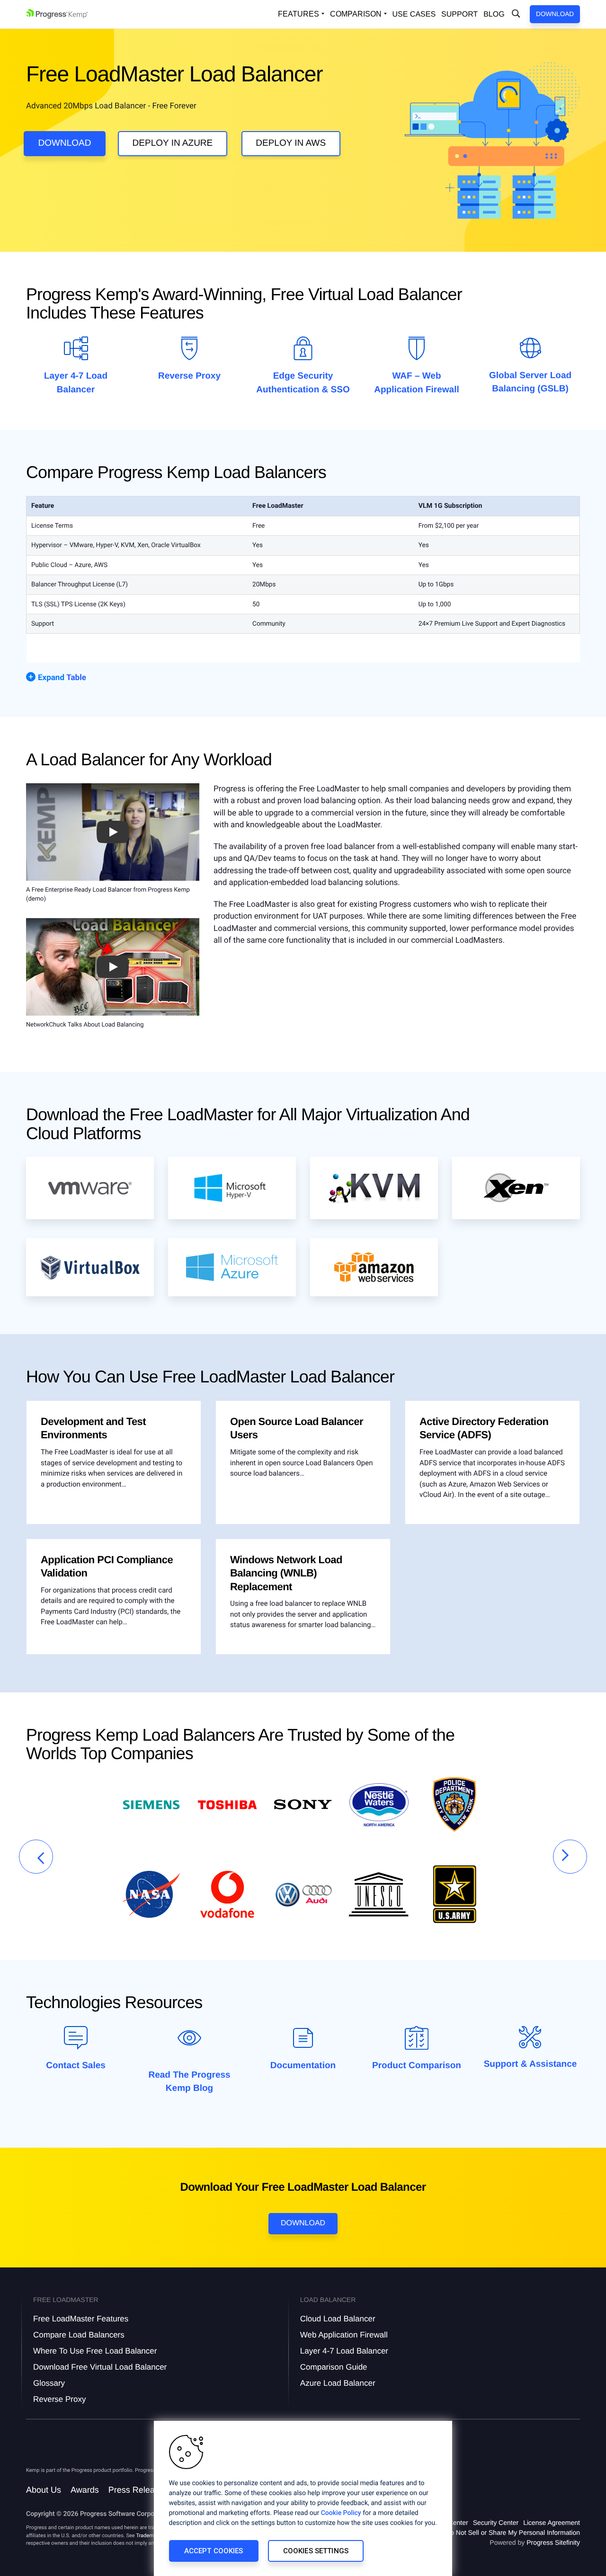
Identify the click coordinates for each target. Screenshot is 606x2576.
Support (459, 14)
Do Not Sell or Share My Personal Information (513, 2532)
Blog (494, 14)
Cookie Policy (341, 2513)
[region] (303, 2498)
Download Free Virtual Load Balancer (100, 2367)
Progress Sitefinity (553, 2542)
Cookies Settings (316, 2551)
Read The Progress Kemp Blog (189, 2082)
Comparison (356, 14)
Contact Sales (76, 2066)
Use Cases (414, 14)
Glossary (49, 2383)
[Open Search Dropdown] (516, 14)
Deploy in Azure (173, 143)
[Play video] (113, 832)
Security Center (496, 2523)
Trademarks (150, 2536)
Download (555, 14)
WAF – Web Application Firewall (416, 383)
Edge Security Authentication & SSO (303, 383)
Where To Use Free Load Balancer (95, 2351)
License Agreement (552, 2523)
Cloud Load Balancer (338, 2319)
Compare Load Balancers (79, 2335)
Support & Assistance (530, 2064)
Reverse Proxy (189, 376)
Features (299, 14)
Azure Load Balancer (338, 2383)
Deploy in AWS (291, 143)
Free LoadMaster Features (81, 2319)
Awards (85, 2490)
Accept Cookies (214, 2551)
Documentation (303, 2066)
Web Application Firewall (344, 2335)
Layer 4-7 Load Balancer (76, 383)
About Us (44, 2490)
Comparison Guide (334, 2367)
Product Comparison (417, 2066)
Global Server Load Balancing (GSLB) (530, 382)
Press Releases (138, 2490)
